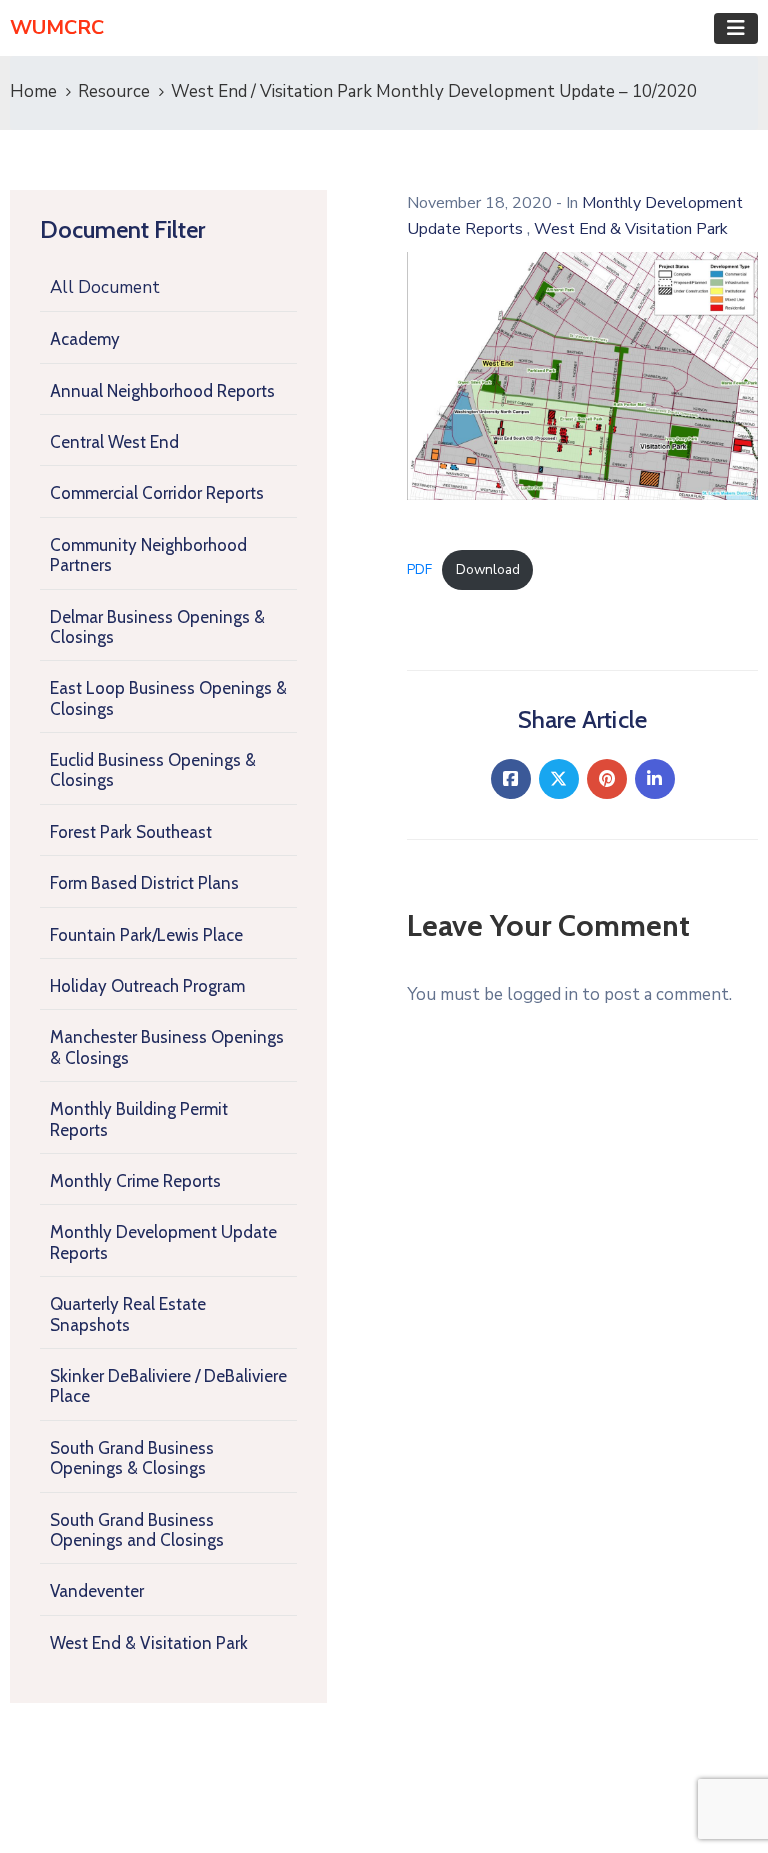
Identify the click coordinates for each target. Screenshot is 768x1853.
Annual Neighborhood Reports (162, 391)
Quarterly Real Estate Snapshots (128, 1314)
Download (488, 569)
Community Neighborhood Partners (148, 555)
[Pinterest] (607, 779)
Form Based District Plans (144, 883)
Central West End (114, 442)
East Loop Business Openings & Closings (168, 698)
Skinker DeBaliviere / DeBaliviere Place (168, 1386)
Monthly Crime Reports (135, 1181)
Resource (114, 91)
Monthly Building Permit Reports (139, 1119)
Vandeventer (97, 1591)
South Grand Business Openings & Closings (132, 1458)
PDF (419, 569)
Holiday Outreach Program (147, 986)
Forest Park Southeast (131, 832)
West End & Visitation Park (149, 1643)
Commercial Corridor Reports (157, 493)
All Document (105, 287)
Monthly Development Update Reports (163, 1242)
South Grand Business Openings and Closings (137, 1530)
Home (33, 91)
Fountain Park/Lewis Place (146, 935)
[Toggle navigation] (736, 28)
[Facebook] (511, 779)
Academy (85, 339)
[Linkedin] (655, 779)
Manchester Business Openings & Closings (167, 1047)
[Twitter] (559, 779)
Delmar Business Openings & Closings (157, 627)
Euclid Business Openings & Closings (153, 770)
